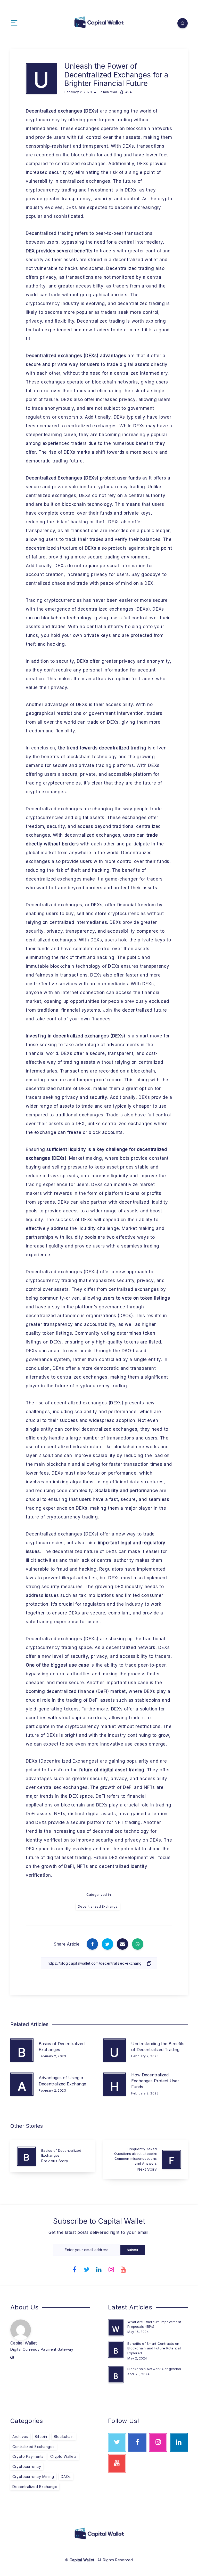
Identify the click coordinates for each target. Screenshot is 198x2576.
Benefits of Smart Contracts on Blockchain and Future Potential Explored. (154, 2348)
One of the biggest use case (57, 1665)
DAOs (66, 2477)
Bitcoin (41, 2437)
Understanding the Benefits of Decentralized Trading (158, 2047)
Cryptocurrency (27, 2466)
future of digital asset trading (112, 1770)
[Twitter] (87, 2269)
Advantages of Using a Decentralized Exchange (62, 2081)
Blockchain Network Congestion (154, 2369)
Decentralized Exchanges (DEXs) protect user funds (83, 478)
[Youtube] (123, 2269)
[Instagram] (111, 2269)
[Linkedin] (99, 2269)
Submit (133, 2250)
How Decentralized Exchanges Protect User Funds (155, 2081)
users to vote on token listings (136, 1298)
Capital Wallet (23, 2343)
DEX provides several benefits (59, 251)
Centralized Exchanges (34, 2447)
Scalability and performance (127, 1491)
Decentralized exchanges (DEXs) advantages (76, 356)
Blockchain (64, 2437)
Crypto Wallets (64, 2456)
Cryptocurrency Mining (33, 2477)
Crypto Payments (28, 2456)
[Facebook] (75, 2269)
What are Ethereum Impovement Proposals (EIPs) (154, 2324)
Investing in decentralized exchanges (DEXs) (76, 1036)
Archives (20, 2437)
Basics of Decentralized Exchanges (62, 2047)
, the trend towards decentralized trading (101, 748)
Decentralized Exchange (98, 1906)
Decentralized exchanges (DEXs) (62, 111)
